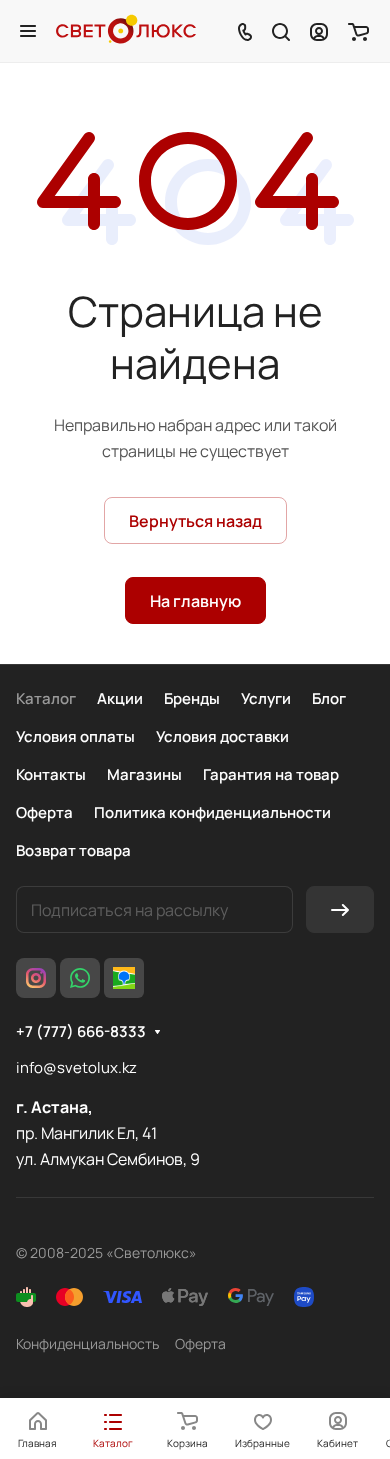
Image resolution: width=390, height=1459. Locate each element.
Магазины (144, 774)
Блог (329, 698)
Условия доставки (222, 736)
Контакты (51, 774)
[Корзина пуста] (358, 31)
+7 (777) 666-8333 (81, 1032)
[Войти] (319, 31)
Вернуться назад (195, 521)
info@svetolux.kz (76, 1067)
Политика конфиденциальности (212, 812)
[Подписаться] (340, 909)
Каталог (46, 698)
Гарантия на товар (271, 774)
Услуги (266, 698)
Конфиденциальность (87, 1343)
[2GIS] (124, 978)
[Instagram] (36, 978)
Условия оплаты (75, 736)
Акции (120, 698)
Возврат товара (73, 850)
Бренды (192, 698)
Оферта (44, 812)
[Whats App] (80, 978)
